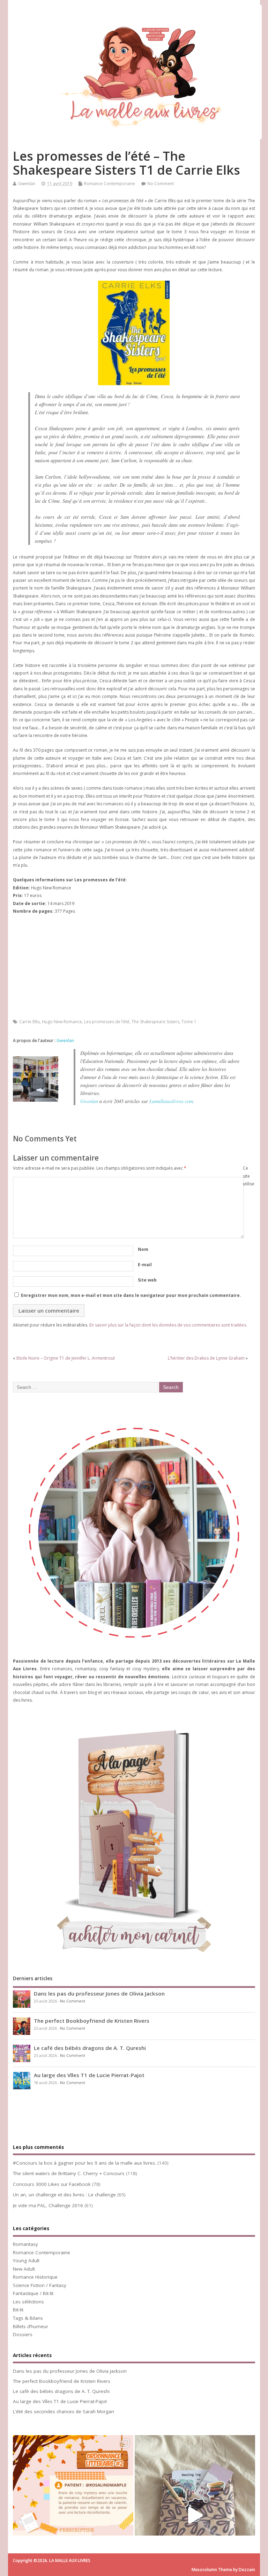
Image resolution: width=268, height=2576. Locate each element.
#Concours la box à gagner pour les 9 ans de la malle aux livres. (84, 2163)
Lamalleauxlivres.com (171, 1101)
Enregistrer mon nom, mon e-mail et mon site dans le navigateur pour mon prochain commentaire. (131, 1295)
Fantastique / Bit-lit (33, 2293)
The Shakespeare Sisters (155, 1022)
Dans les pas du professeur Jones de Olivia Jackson (99, 1993)
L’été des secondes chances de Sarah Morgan (64, 2411)
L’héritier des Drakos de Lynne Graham (206, 1358)
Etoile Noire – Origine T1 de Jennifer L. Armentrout (66, 1358)
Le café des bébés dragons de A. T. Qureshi (90, 2048)
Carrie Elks (29, 1022)
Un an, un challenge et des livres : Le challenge (64, 2195)
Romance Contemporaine (110, 184)
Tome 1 (189, 1022)
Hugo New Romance (62, 1022)
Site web (147, 1280)
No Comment (161, 184)
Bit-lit (18, 2310)
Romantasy (25, 2244)
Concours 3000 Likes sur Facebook (52, 2184)
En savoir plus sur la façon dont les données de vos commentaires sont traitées (168, 1325)
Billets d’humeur (31, 2326)
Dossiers (23, 2334)
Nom (143, 1249)
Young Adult (26, 2260)
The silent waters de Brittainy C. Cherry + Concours (69, 2173)
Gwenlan (27, 184)
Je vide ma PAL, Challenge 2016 (48, 2205)
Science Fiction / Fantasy (40, 2285)
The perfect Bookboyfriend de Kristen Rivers (92, 2021)
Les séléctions (28, 2302)
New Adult (24, 2269)
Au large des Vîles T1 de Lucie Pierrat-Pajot (89, 2075)
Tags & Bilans (28, 2318)
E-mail (145, 1265)
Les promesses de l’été (107, 1022)
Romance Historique (35, 2277)
